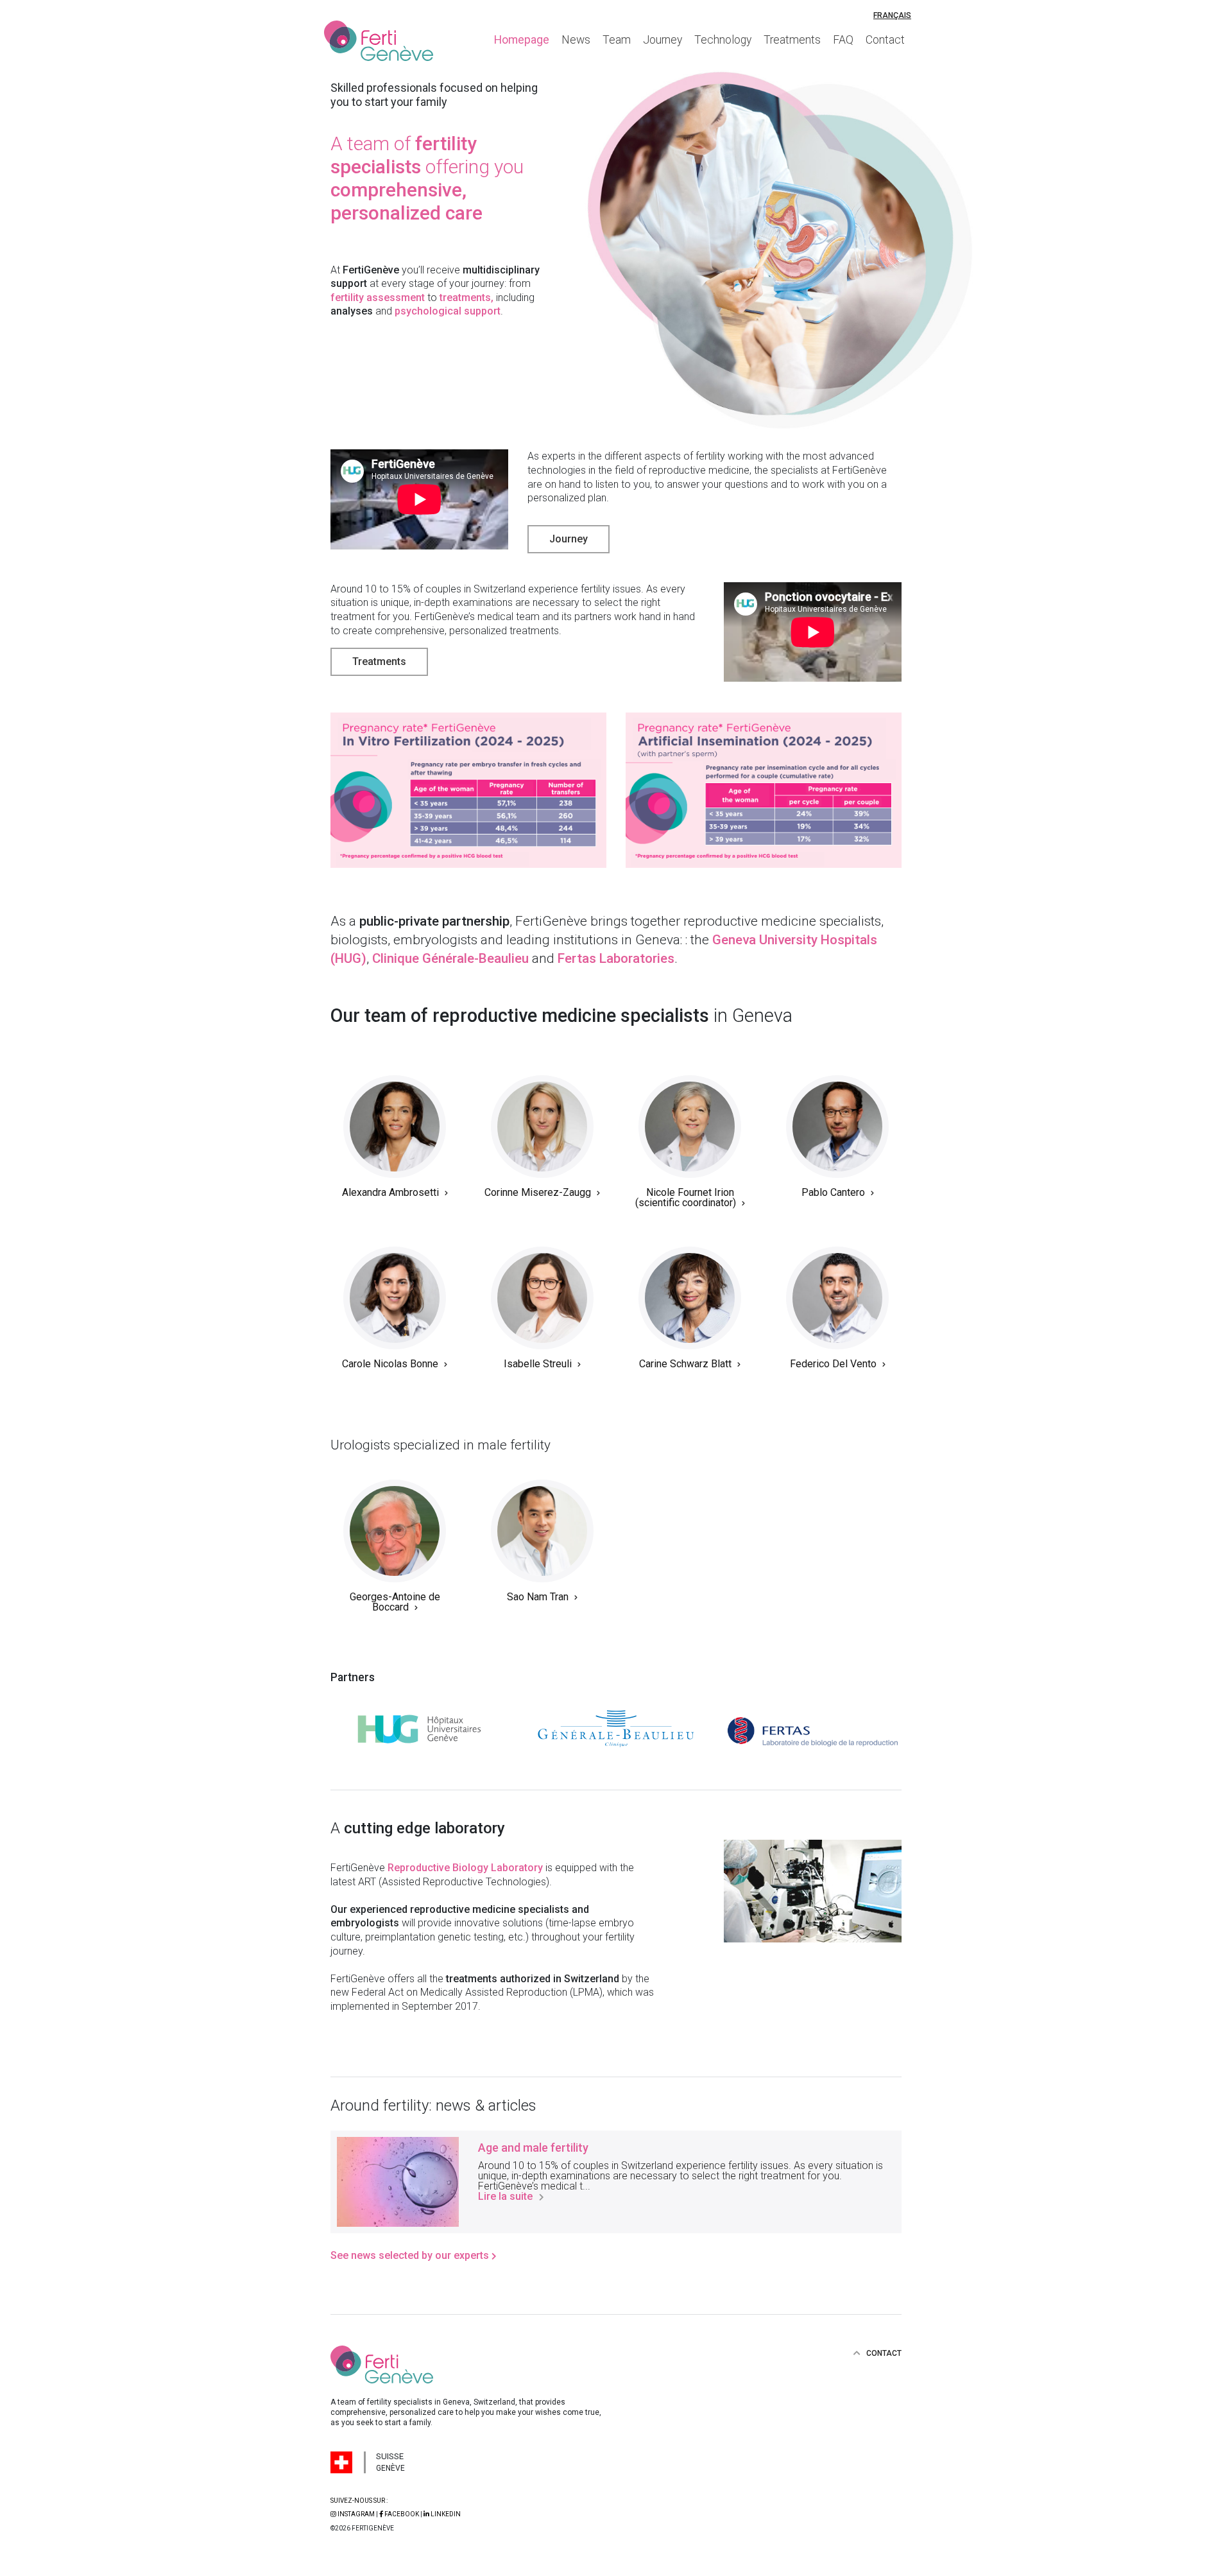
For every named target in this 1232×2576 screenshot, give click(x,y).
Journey (663, 40)
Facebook (402, 2514)
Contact (885, 40)
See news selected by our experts (411, 2255)
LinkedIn (445, 2514)
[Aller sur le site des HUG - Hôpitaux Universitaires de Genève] (419, 1732)
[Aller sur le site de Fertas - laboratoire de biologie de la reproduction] (813, 1732)
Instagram (356, 2514)
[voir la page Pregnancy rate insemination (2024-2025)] (764, 790)
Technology (723, 40)
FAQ (843, 40)
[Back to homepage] (388, 41)
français (892, 15)
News (576, 40)
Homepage (522, 40)
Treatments (792, 40)
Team (617, 40)
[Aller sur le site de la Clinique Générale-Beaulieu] (616, 1732)
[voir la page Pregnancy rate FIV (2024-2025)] (468, 790)
